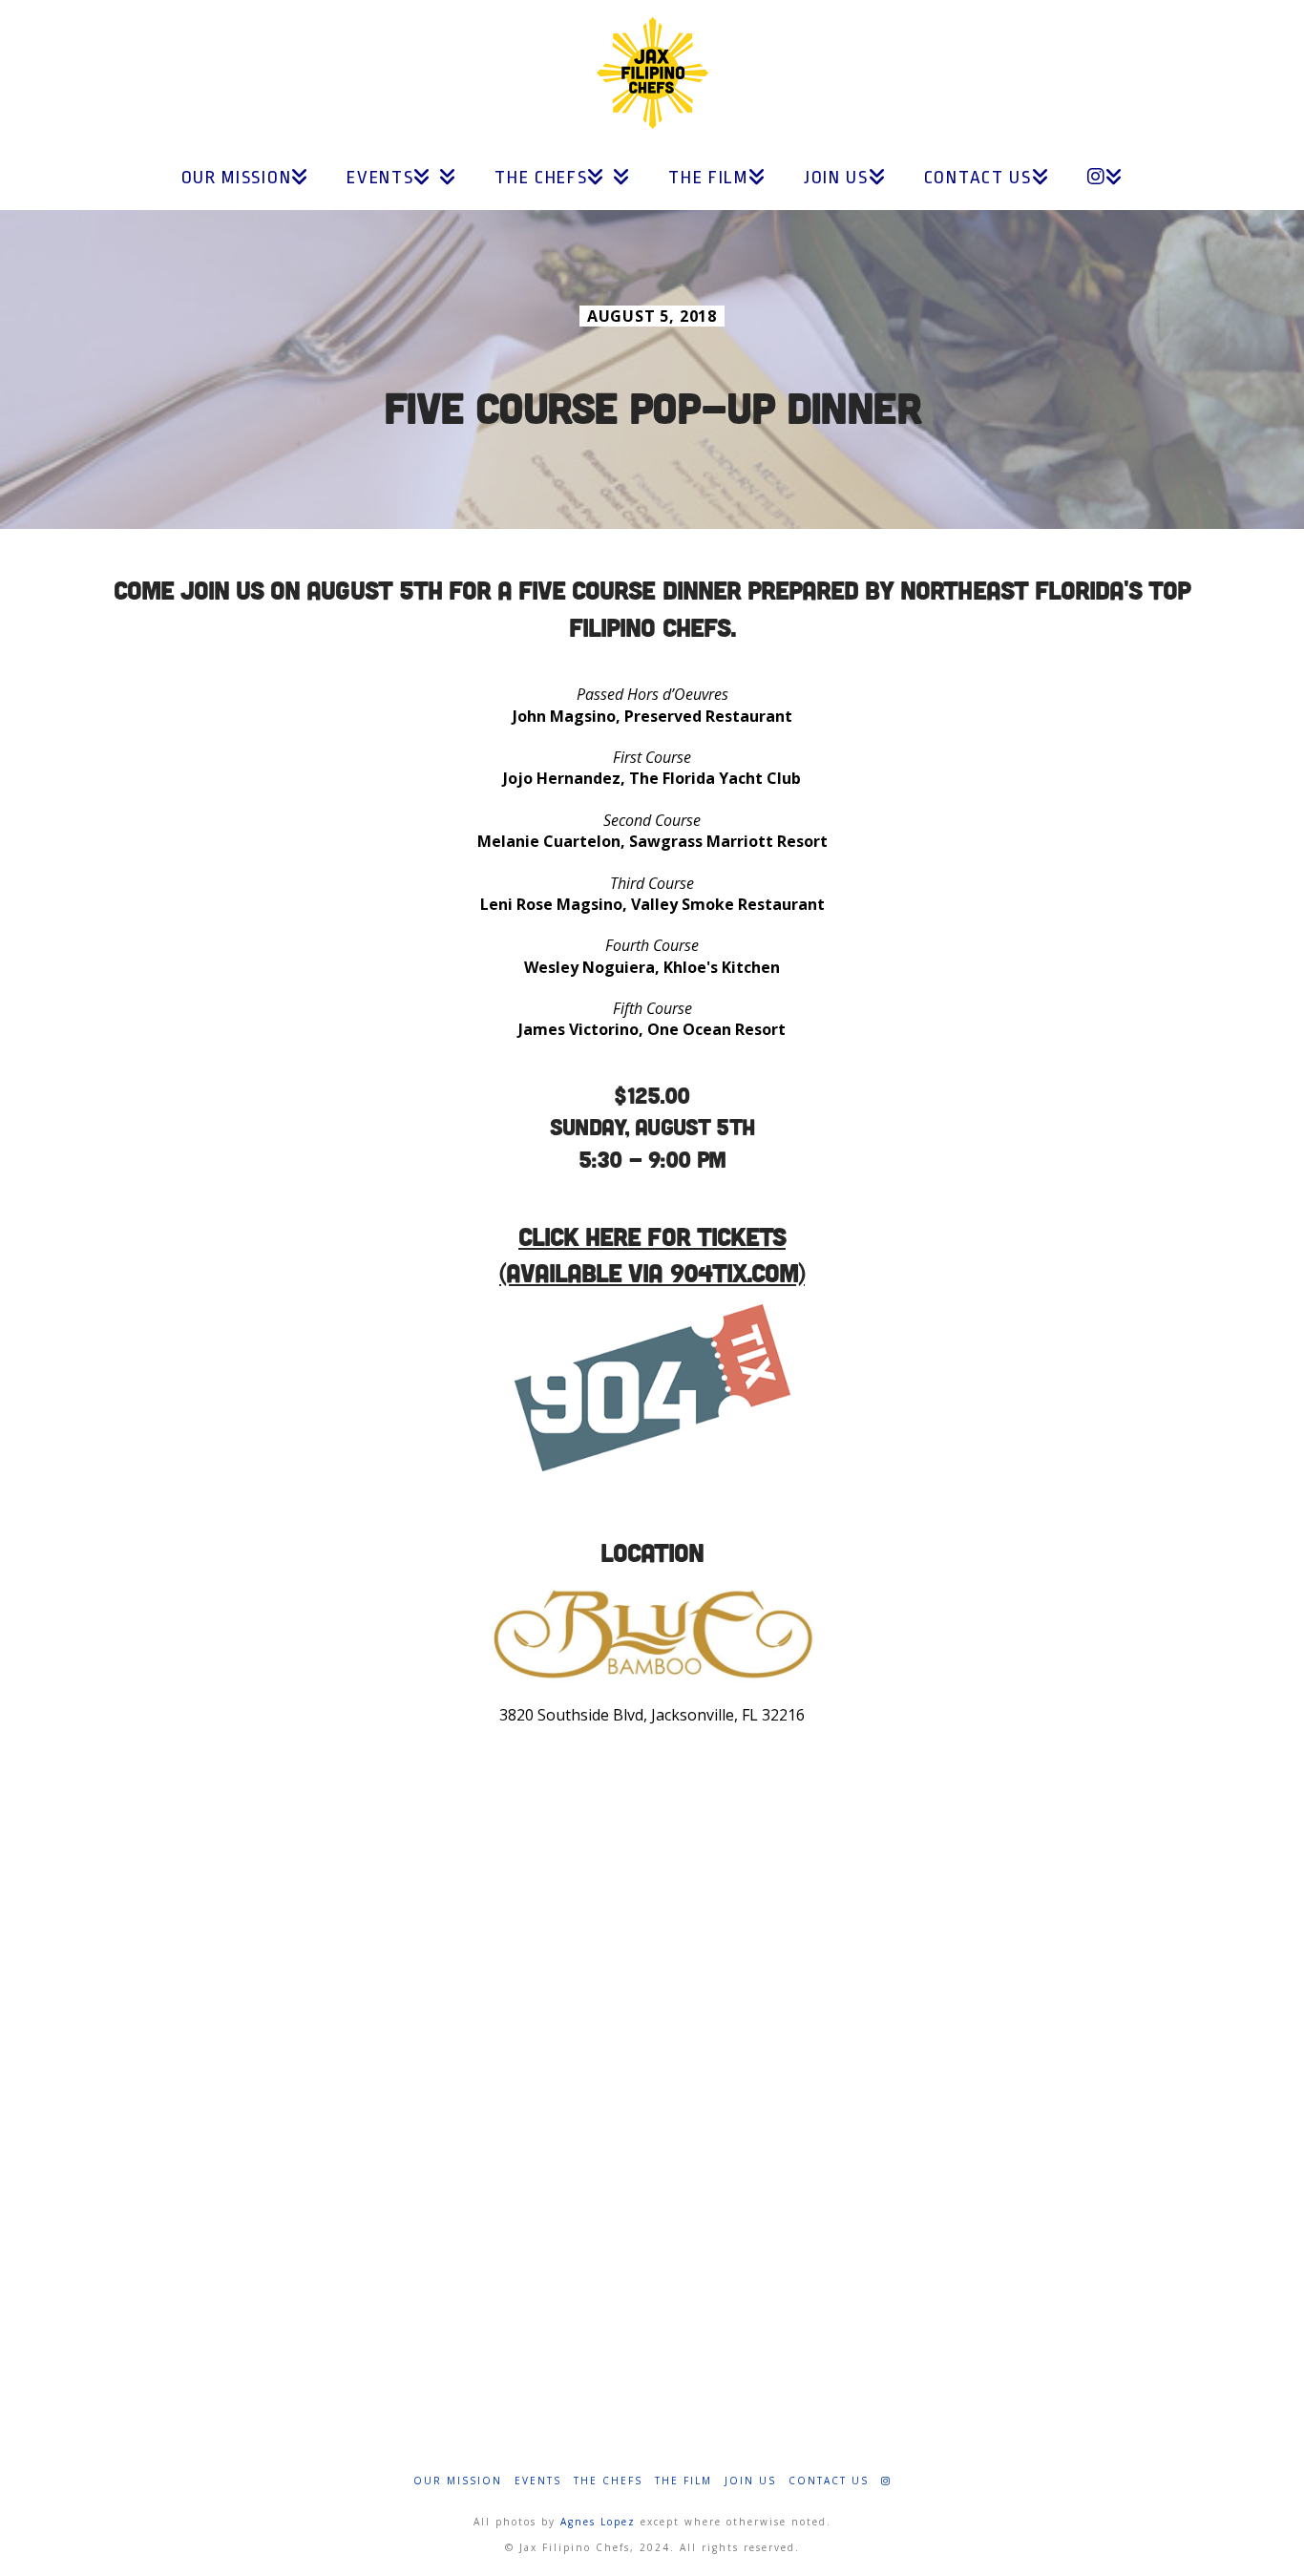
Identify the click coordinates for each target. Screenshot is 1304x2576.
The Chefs (608, 2481)
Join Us (750, 2481)
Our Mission (458, 2481)
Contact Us (829, 2481)
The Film (684, 2481)
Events (538, 2481)
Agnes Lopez (598, 2522)
